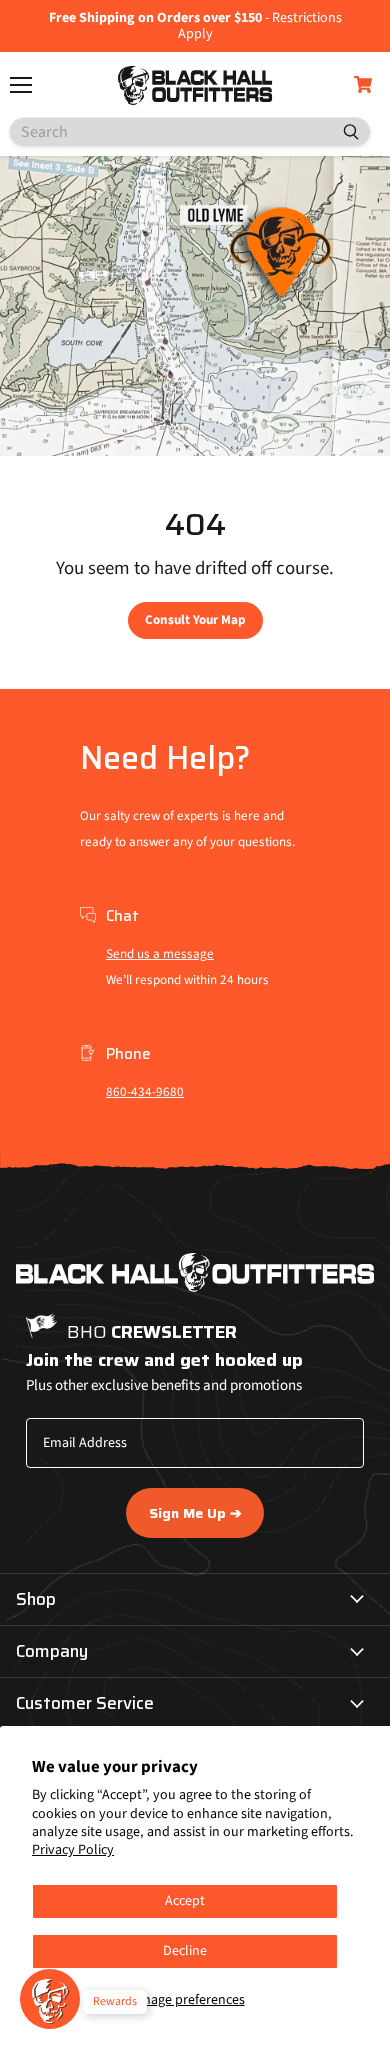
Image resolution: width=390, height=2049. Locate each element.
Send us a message (160, 954)
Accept (185, 1901)
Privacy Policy (73, 1850)
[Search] (343, 132)
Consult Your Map (195, 620)
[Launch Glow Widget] (50, 1999)
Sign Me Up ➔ (195, 1513)
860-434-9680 (145, 1092)
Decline (185, 1951)
